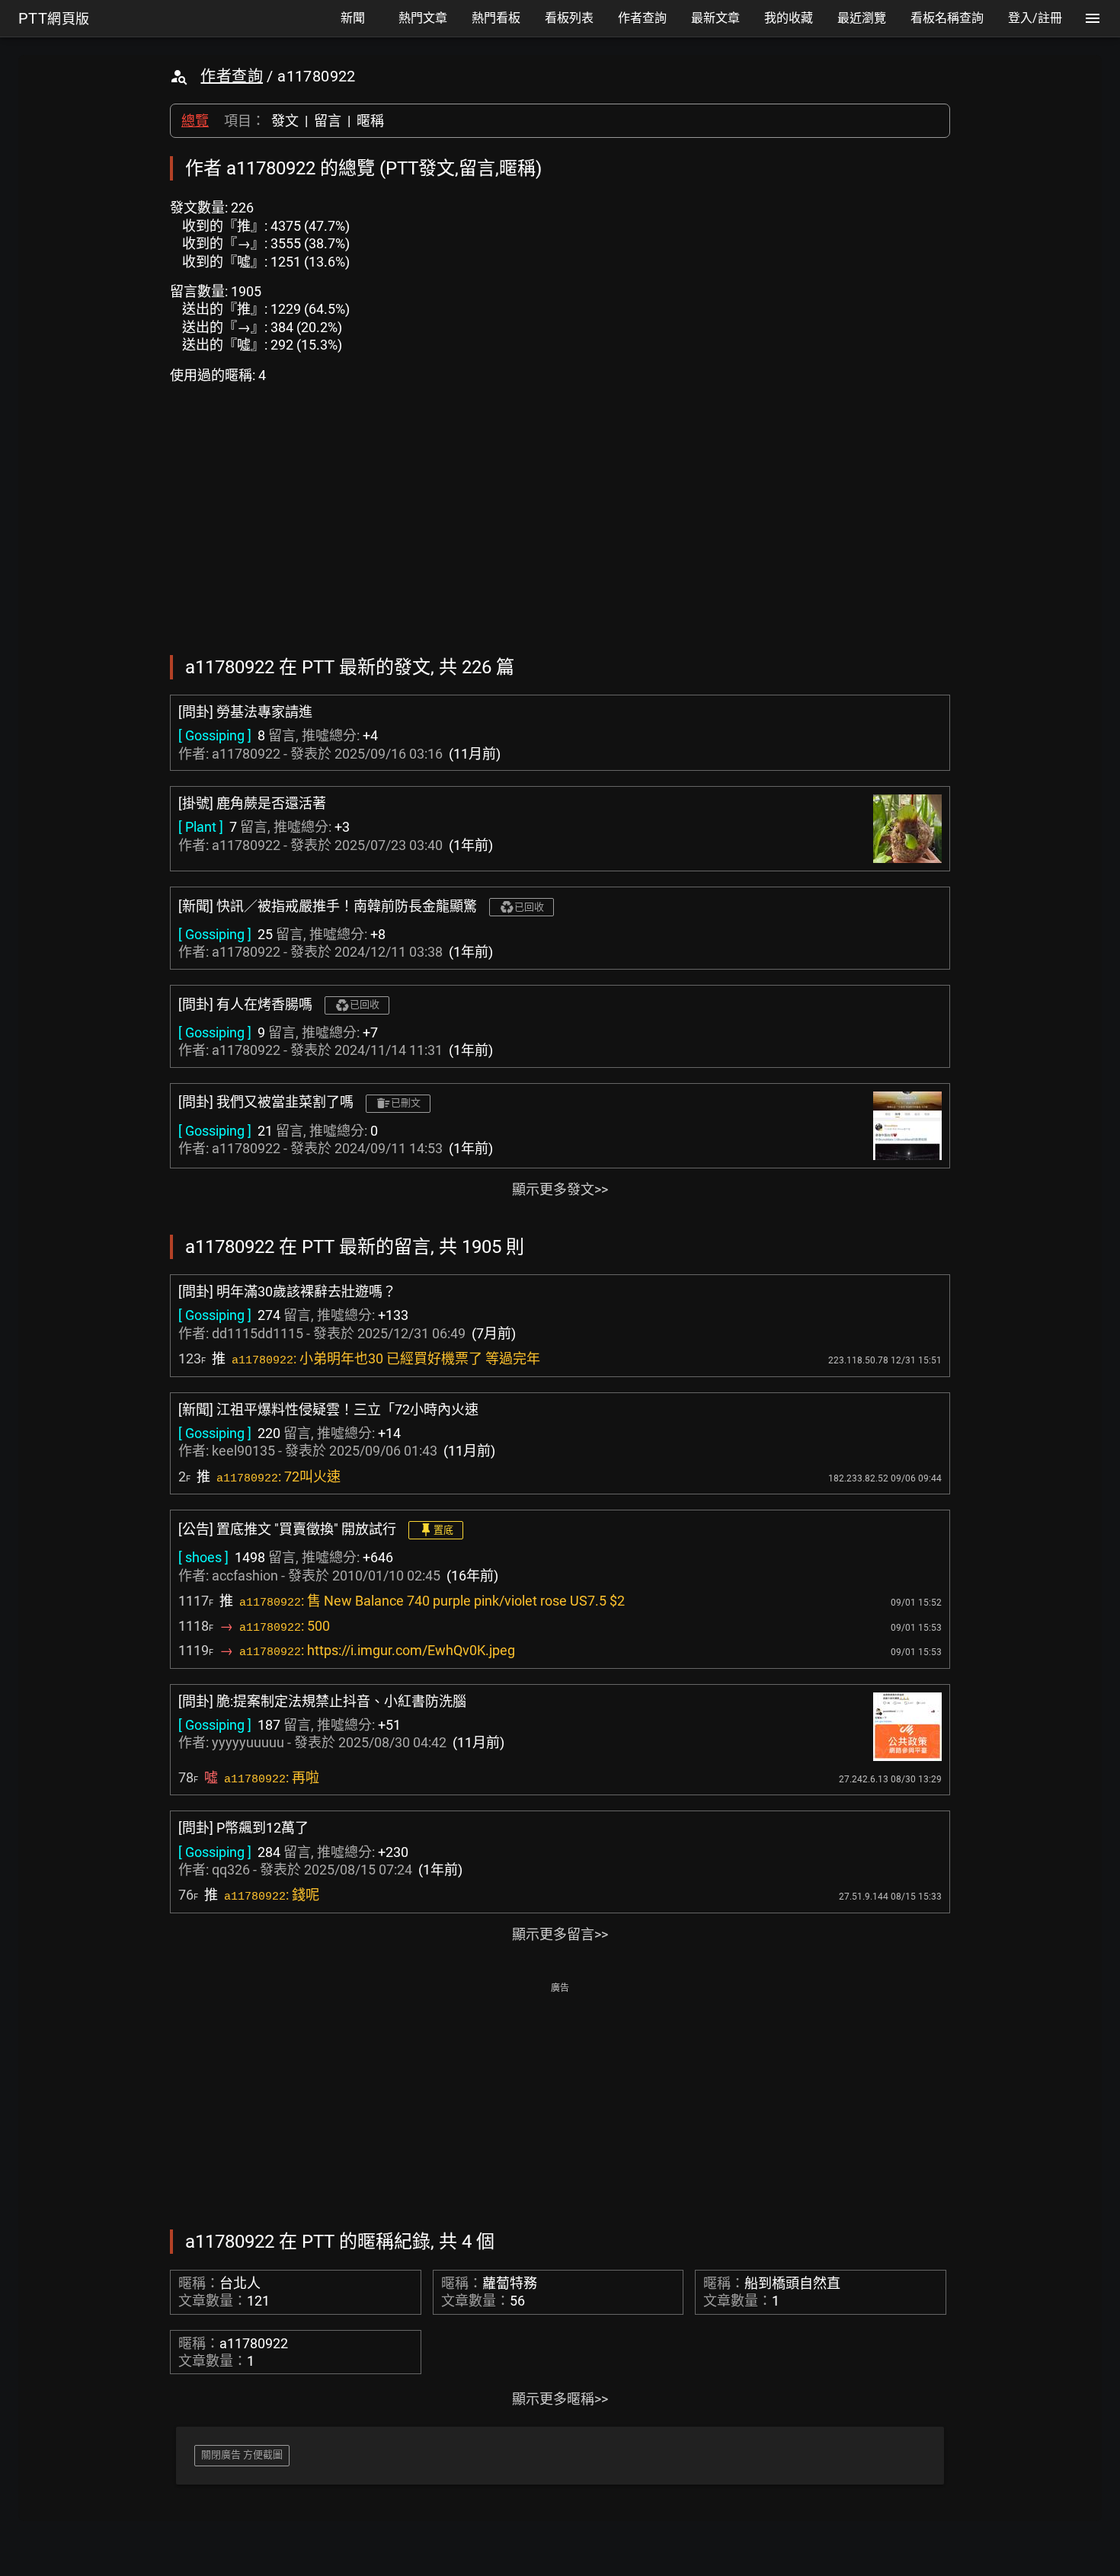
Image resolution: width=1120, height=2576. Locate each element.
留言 (328, 121)
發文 (285, 121)
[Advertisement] (560, 2105)
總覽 (195, 121)
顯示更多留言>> (560, 1934)
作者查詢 (232, 76)
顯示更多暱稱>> (560, 2399)
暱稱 (370, 121)
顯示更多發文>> (560, 1189)
